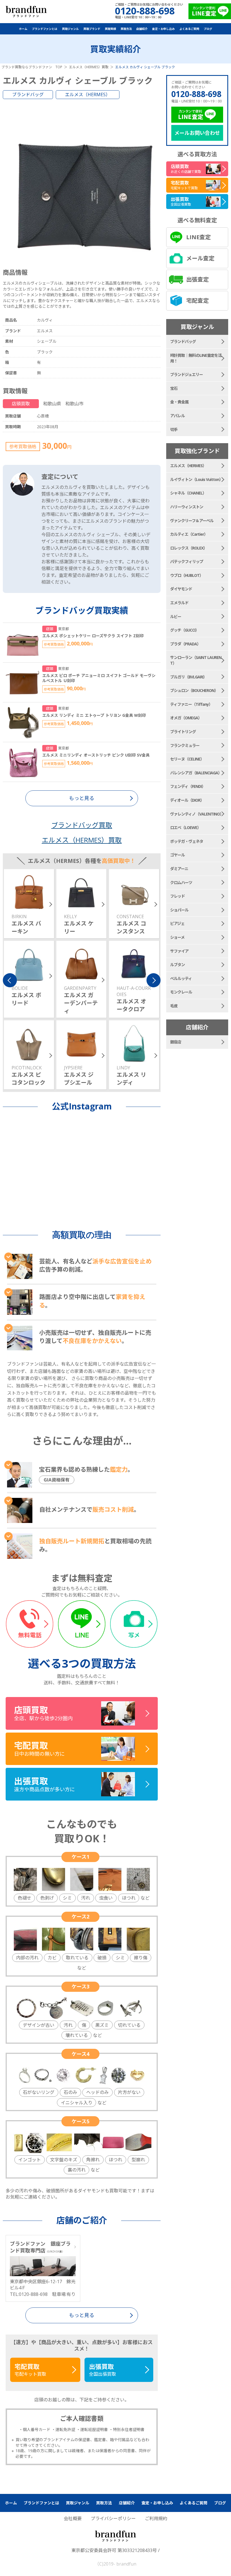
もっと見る (82, 2315)
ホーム (23, 29)
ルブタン (177, 965)
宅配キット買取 (30, 2370)
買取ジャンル (70, 29)
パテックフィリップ (187, 561)
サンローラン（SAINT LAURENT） (196, 660)
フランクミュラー (185, 745)
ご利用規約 (156, 2518)
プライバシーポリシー (113, 2518)
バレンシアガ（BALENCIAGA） (196, 773)
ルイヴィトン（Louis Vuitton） (196, 479)
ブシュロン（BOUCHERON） (194, 690)
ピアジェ (177, 923)
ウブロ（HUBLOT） (187, 575)
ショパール (179, 910)
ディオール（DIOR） (187, 800)
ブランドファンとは (45, 29)
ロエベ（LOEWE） (186, 827)
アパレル (177, 416)
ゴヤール (177, 855)
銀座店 (176, 1042)
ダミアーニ (179, 869)
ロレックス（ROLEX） (189, 548)
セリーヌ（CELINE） (187, 759)
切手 (174, 429)
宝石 (174, 388)
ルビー (176, 616)
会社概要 (73, 2518)
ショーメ (177, 937)
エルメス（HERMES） (88, 94)
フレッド (177, 896)
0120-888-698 (196, 94)
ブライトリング (183, 732)
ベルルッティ (181, 978)
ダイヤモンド (181, 589)
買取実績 (110, 29)
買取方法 (126, 29)
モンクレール (181, 992)
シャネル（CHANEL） (188, 493)
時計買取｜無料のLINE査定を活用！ (196, 358)
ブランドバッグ (28, 94)
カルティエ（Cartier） (189, 534)
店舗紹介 (142, 29)
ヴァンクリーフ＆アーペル (192, 521)
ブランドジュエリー (186, 374)
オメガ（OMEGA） (186, 718)
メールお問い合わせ (197, 133)
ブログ (208, 29)
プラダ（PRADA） (185, 644)
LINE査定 (198, 237)
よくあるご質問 (189, 29)
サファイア (179, 951)
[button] (10, 980)
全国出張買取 (103, 2370)
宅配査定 (197, 301)
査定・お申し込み (163, 29)
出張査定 (197, 279)
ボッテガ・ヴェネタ (187, 841)
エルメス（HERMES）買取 (82, 840)
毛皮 (174, 1006)
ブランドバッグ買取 (82, 825)
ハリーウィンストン (187, 507)
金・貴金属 (179, 402)
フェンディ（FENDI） (188, 786)
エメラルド (179, 603)
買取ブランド (92, 29)
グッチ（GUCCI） (185, 630)
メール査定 (200, 258)
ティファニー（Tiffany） (191, 704)
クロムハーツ (181, 883)
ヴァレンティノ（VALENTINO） (197, 814)
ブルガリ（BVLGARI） (188, 677)
